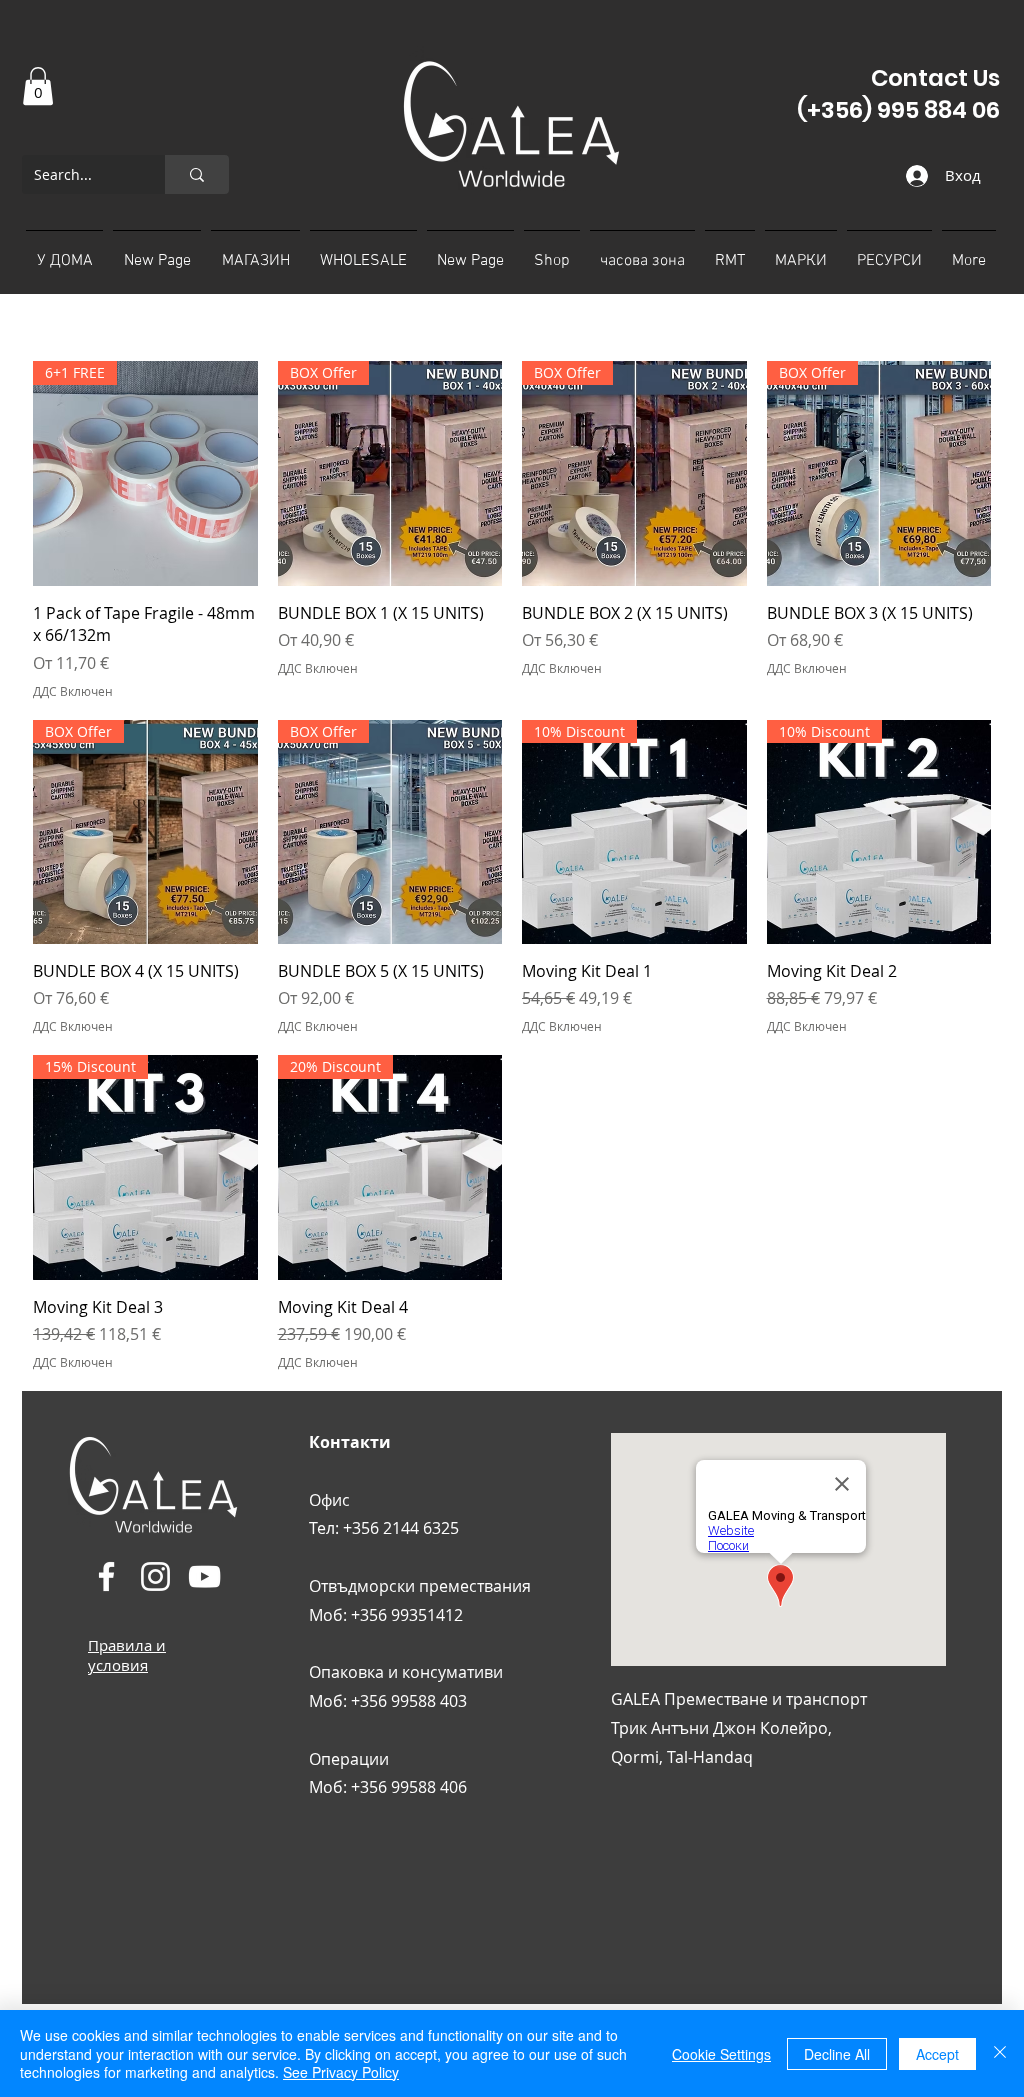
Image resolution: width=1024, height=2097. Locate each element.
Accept (937, 2054)
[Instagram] (155, 1576)
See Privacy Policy (341, 2072)
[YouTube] (204, 1576)
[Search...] (197, 174)
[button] (38, 86)
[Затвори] (1000, 2053)
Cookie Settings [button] (721, 2054)
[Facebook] (106, 1576)
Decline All (837, 2054)
